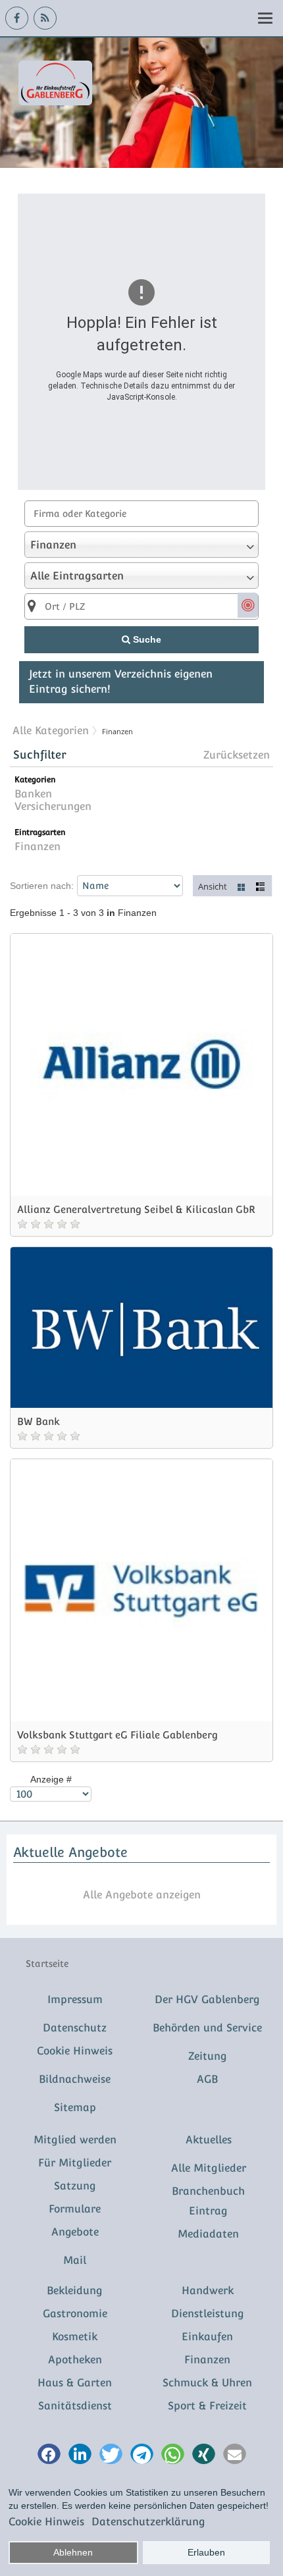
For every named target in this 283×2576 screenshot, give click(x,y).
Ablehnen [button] (73, 2552)
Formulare (75, 2209)
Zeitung (208, 2056)
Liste (261, 886)
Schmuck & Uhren (207, 2383)
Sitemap (75, 2107)
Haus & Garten (75, 2383)
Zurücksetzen (237, 755)
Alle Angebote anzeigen (142, 1895)
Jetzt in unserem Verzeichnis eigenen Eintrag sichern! (121, 682)
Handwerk (208, 2291)
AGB (207, 2079)
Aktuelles (209, 2140)
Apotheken (75, 2360)
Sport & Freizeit (207, 2406)
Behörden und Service (207, 2028)
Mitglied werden (75, 2140)
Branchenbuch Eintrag (208, 2201)
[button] (49, 2455)
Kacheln (242, 886)
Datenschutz (75, 2028)
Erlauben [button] (206, 2552)
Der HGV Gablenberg (207, 1999)
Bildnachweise (75, 2079)
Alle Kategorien (51, 731)
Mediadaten (208, 2234)
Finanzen (38, 846)
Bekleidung (75, 2291)
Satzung (75, 2186)
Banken (33, 794)
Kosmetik (75, 2337)
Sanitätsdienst (75, 2406)
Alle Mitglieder (209, 2168)
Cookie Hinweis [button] (46, 2522)
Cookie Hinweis (75, 2051)
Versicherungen (53, 806)
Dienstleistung (208, 2314)
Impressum (75, 1999)
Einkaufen (207, 2337)
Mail (75, 2260)
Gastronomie (75, 2314)
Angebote (75, 2232)
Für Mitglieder (75, 2163)
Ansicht (213, 886)
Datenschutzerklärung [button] (148, 2522)
